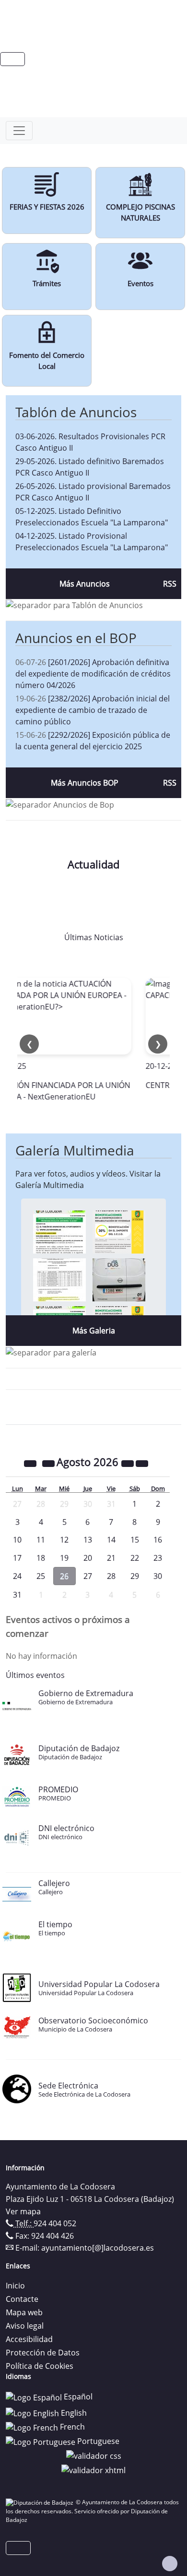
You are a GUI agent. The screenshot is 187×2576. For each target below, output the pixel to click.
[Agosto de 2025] (31, 1463)
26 (64, 1576)
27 (88, 1576)
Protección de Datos (43, 2353)
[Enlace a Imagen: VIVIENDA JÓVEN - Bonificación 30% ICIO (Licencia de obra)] (119, 1231)
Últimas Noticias (94, 937)
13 (88, 1540)
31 (17, 1595)
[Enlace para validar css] (94, 2455)
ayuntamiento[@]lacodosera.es (98, 2248)
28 (111, 1576)
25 (41, 1576)
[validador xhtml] (93, 2469)
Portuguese (97, 2441)
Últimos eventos (35, 1675)
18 (41, 1558)
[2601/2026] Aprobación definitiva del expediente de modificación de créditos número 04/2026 (93, 674)
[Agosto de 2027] (129, 1463)
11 (41, 1540)
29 (135, 1576)
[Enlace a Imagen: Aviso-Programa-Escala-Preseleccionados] (59, 1231)
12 (64, 1540)
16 (158, 1540)
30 (158, 1576)
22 (135, 1558)
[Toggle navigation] (19, 131)
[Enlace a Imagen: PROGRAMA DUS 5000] (119, 1279)
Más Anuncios (85, 584)
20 (88, 1558)
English (73, 2413)
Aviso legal (25, 2326)
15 (135, 1540)
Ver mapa (23, 2211)
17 (17, 1558)
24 (17, 1576)
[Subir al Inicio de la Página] (170, 2564)
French (71, 2427)
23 (158, 1558)
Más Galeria (94, 1331)
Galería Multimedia (75, 1150)
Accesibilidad (29, 2339)
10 (17, 1540)
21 (111, 1558)
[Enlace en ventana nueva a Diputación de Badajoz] (41, 2502)
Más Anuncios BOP (85, 783)
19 (64, 1558)
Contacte (22, 2299)
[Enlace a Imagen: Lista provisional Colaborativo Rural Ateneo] (59, 1279)
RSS (170, 584)
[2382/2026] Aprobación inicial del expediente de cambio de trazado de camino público (93, 710)
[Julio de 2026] (49, 1463)
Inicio (15, 2286)
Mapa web (24, 2312)
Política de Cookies (40, 2366)
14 (111, 1540)
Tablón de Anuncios (76, 412)
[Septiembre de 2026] (142, 1463)
